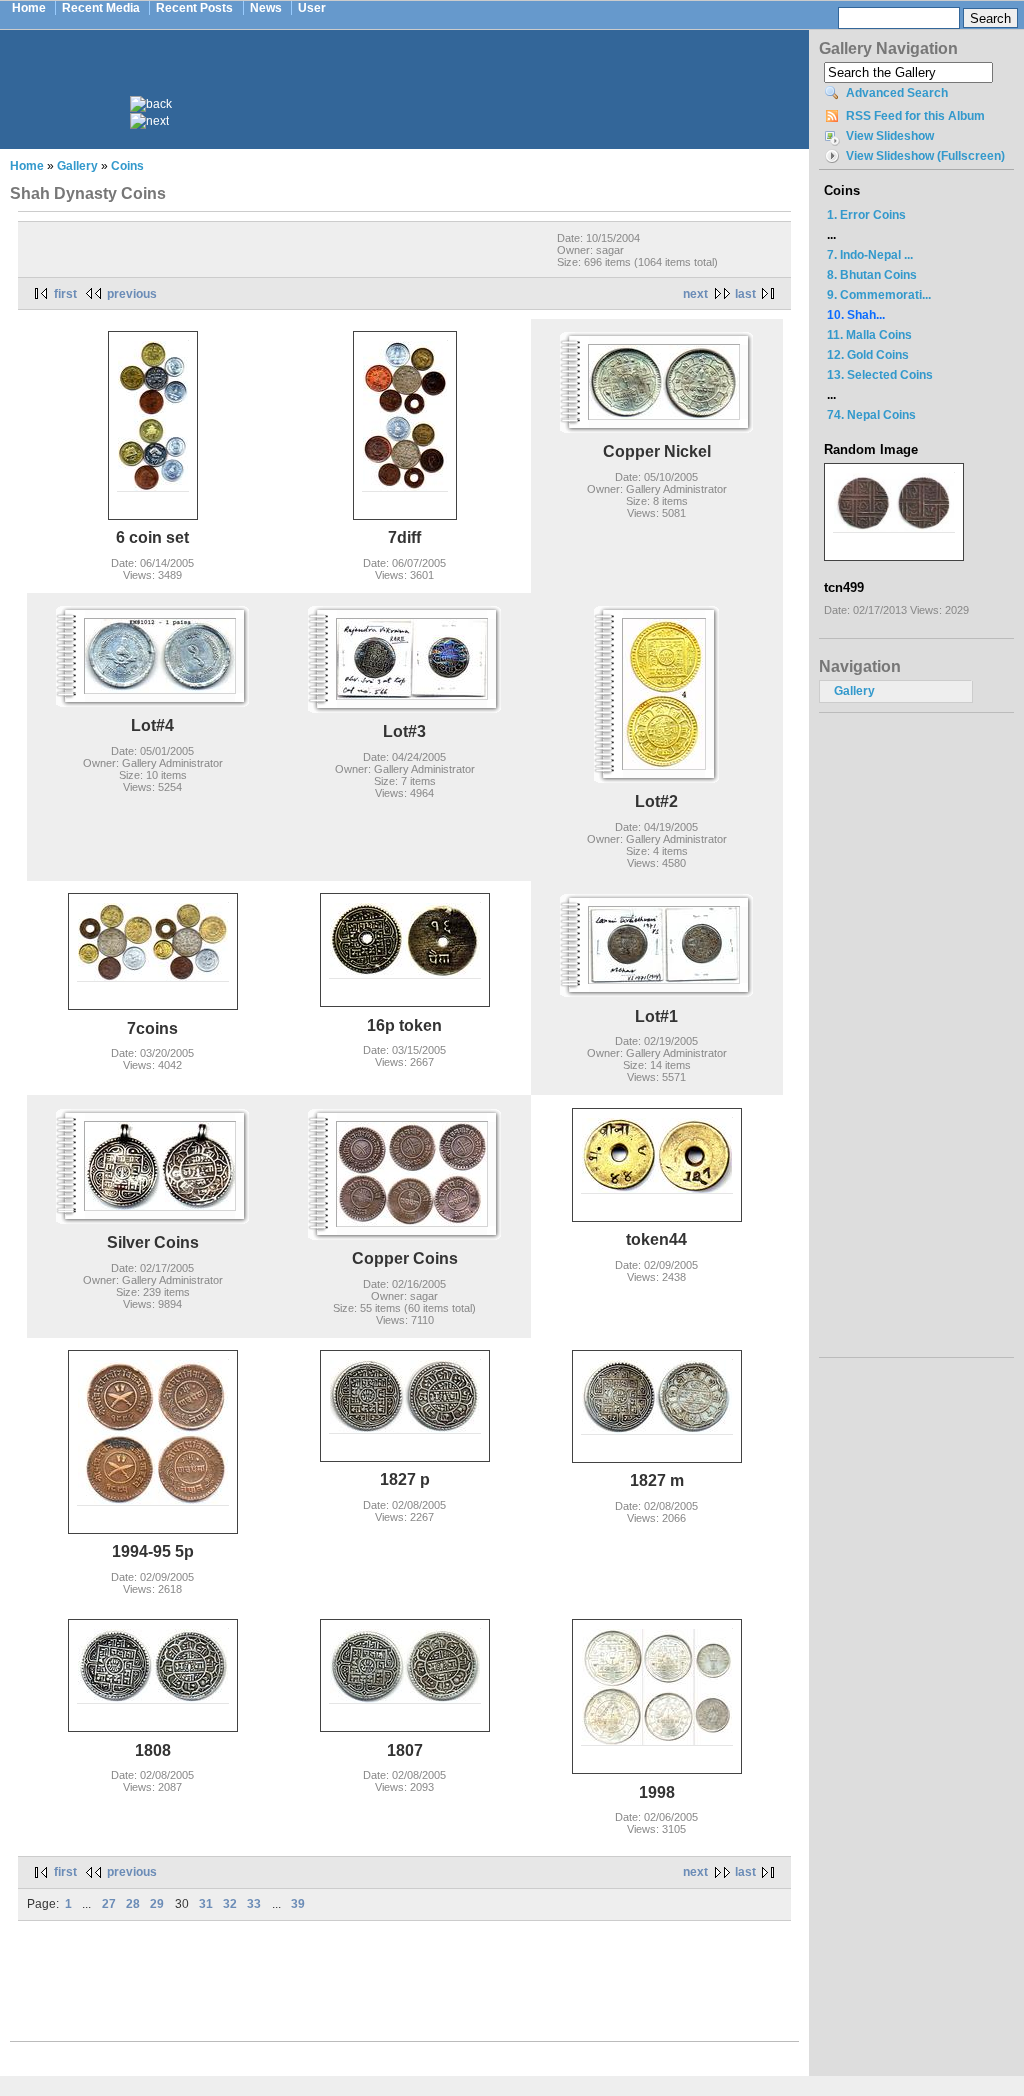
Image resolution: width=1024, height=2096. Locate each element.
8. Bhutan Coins (872, 275)
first (65, 294)
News (266, 8)
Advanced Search (897, 93)
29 (157, 1904)
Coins (127, 166)
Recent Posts (194, 8)
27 (109, 1904)
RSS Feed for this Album (915, 116)
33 (254, 1904)
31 (206, 1904)
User (312, 8)
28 (133, 1904)
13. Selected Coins (880, 375)
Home (29, 8)
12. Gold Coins (868, 355)
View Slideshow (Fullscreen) (925, 156)
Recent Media (101, 8)
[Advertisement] (418, 78)
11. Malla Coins (869, 335)
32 (230, 1904)
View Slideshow (890, 136)
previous (132, 294)
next (695, 294)
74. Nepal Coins (871, 415)
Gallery (77, 166)
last (745, 294)
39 (298, 1904)
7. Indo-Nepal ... (870, 255)
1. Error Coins (866, 215)
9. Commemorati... (879, 295)
